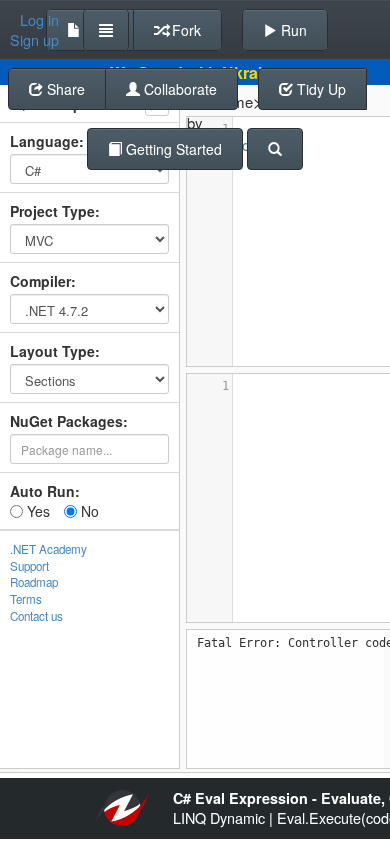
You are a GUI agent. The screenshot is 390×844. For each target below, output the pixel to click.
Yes (36, 511)
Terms (26, 599)
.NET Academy (48, 549)
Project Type (52, 211)
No (88, 511)
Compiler (40, 281)
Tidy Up (319, 89)
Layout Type (52, 351)
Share (64, 89)
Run (292, 30)
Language (44, 141)
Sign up (34, 40)
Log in (39, 20)
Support (29, 566)
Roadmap (34, 582)
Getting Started (172, 149)
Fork (184, 30)
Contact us (36, 616)
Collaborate (178, 89)
